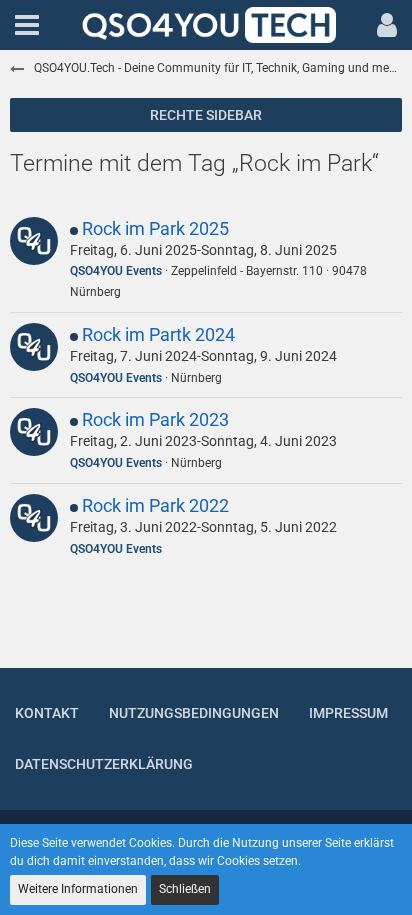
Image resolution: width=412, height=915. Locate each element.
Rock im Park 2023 (155, 419)
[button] (27, 25)
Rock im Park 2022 (155, 505)
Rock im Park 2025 (155, 228)
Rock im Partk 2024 (158, 334)
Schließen (185, 889)
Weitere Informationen (78, 889)
